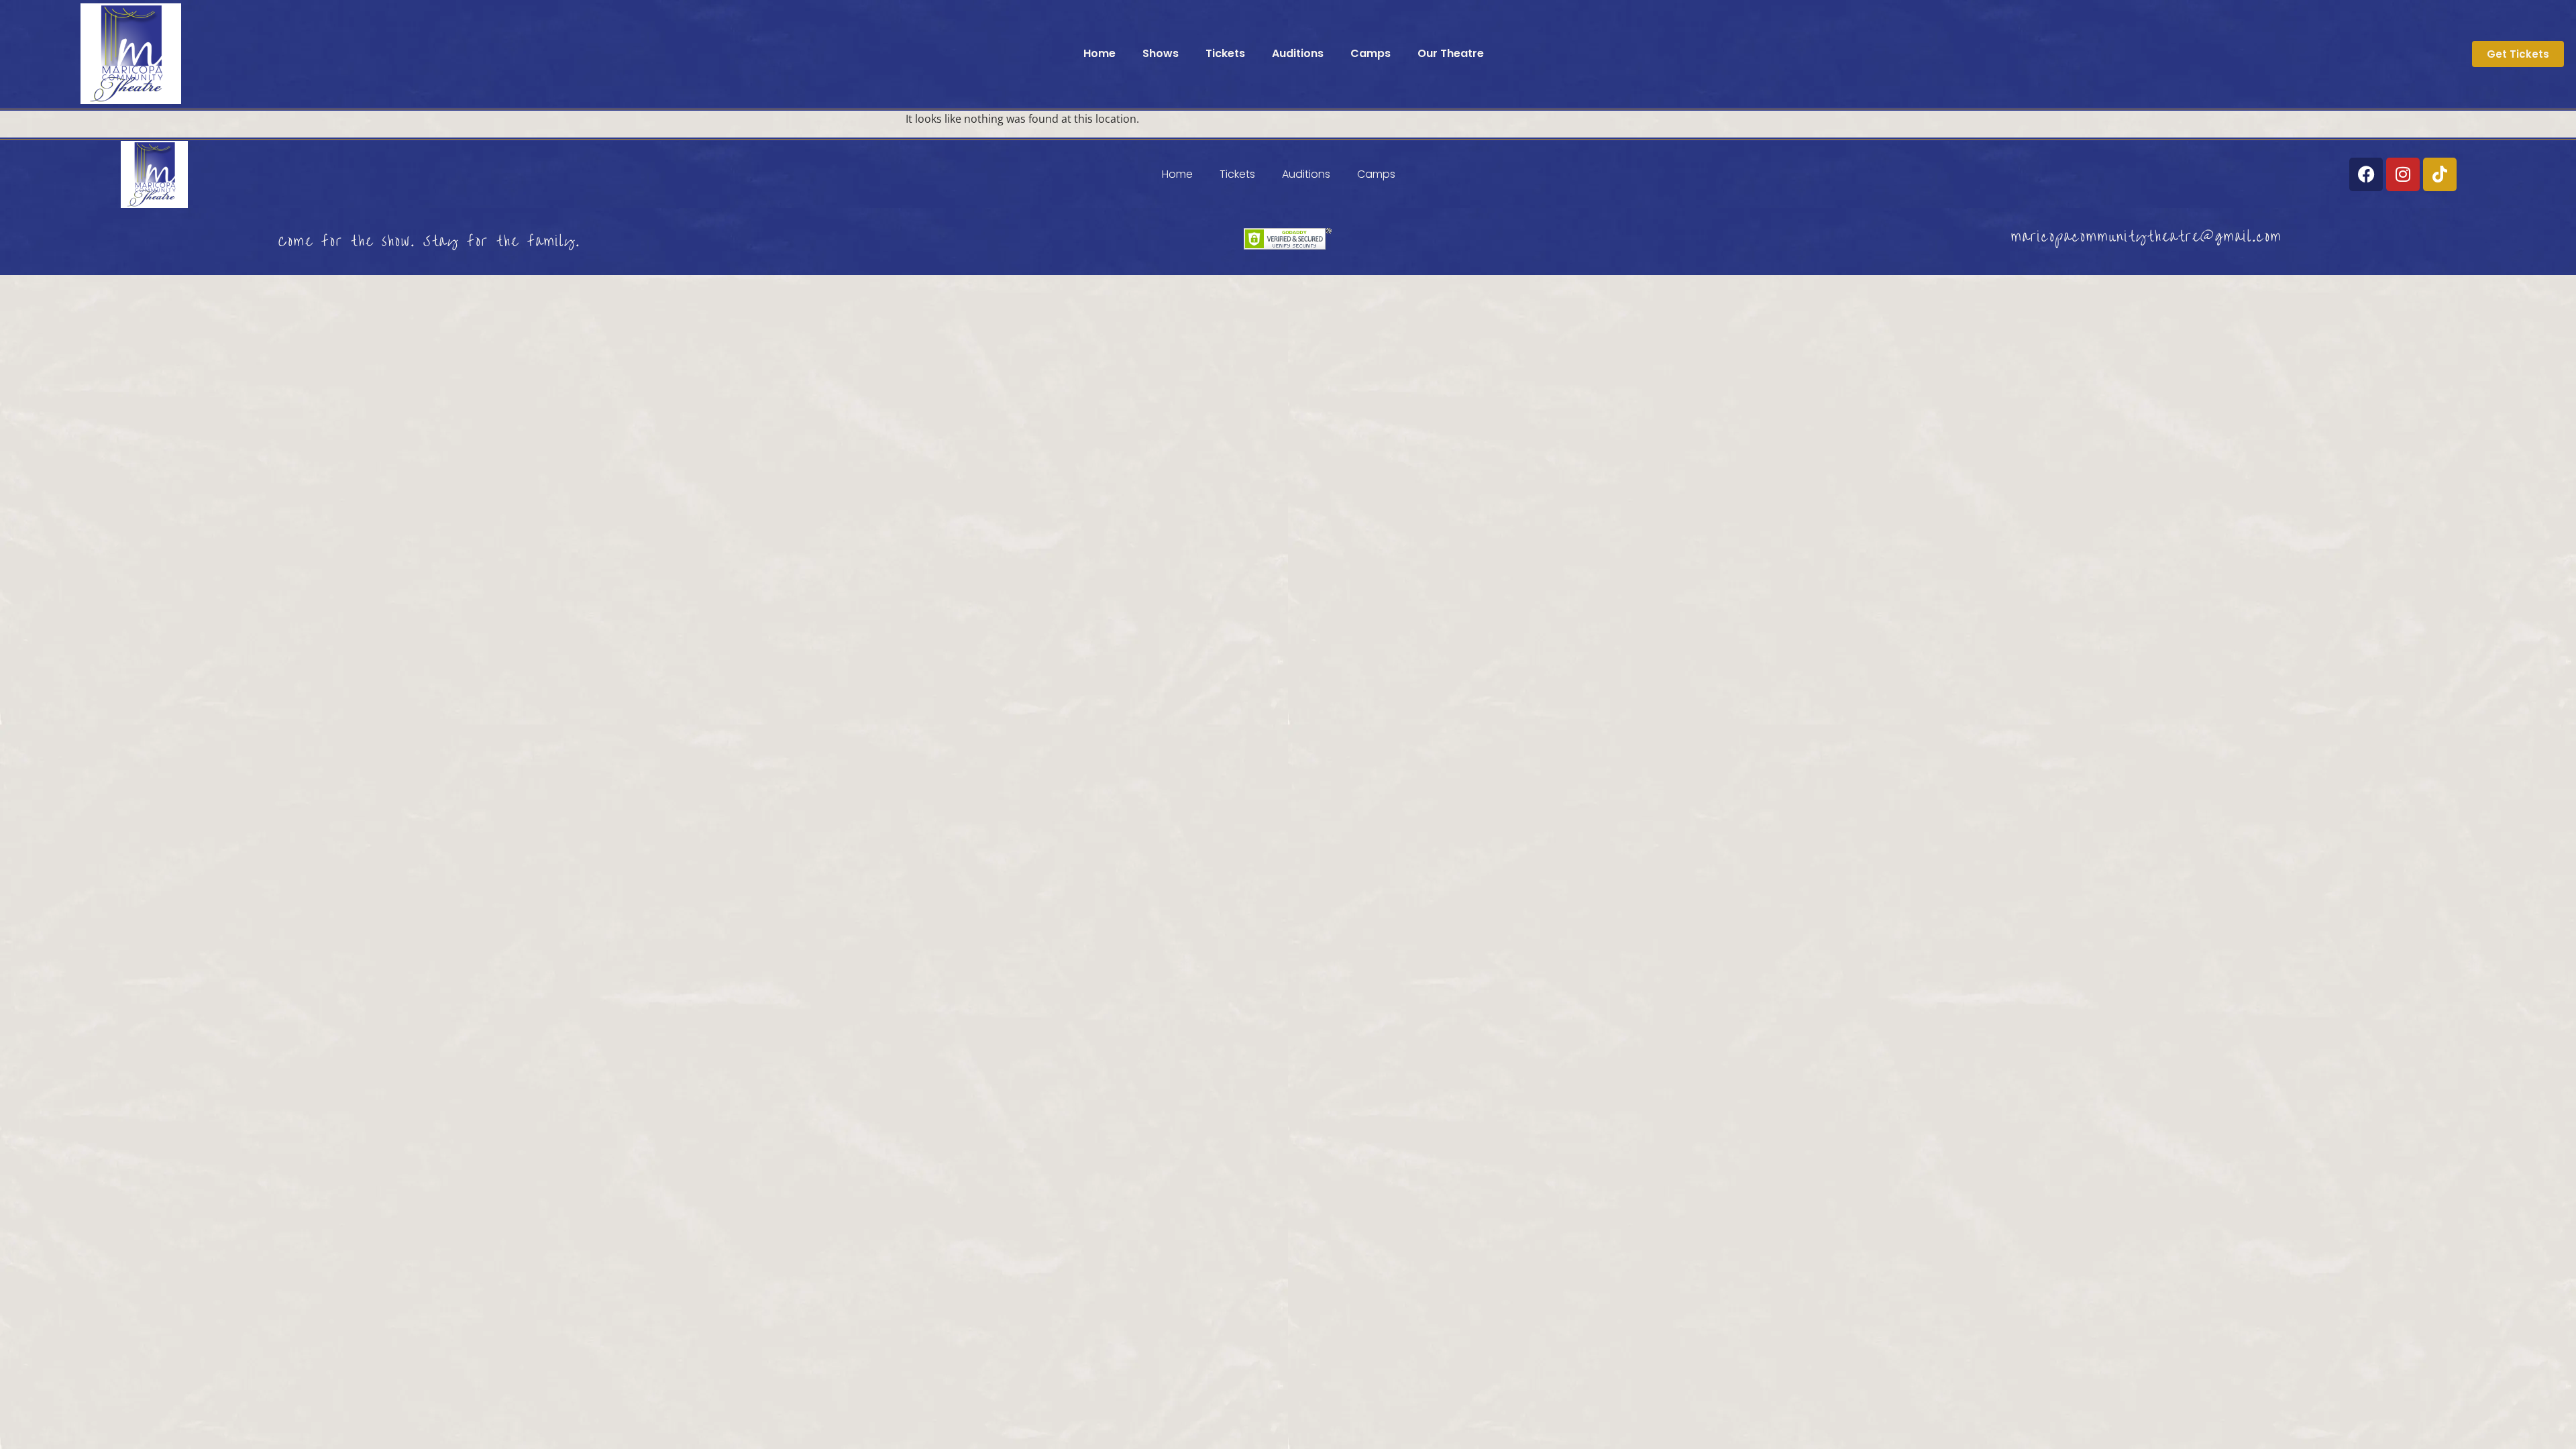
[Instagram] (2403, 174)
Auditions (1298, 53)
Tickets (1225, 53)
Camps (1371, 53)
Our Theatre (1451, 53)
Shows (1161, 53)
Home (1099, 53)
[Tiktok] (2440, 174)
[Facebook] (2366, 174)
